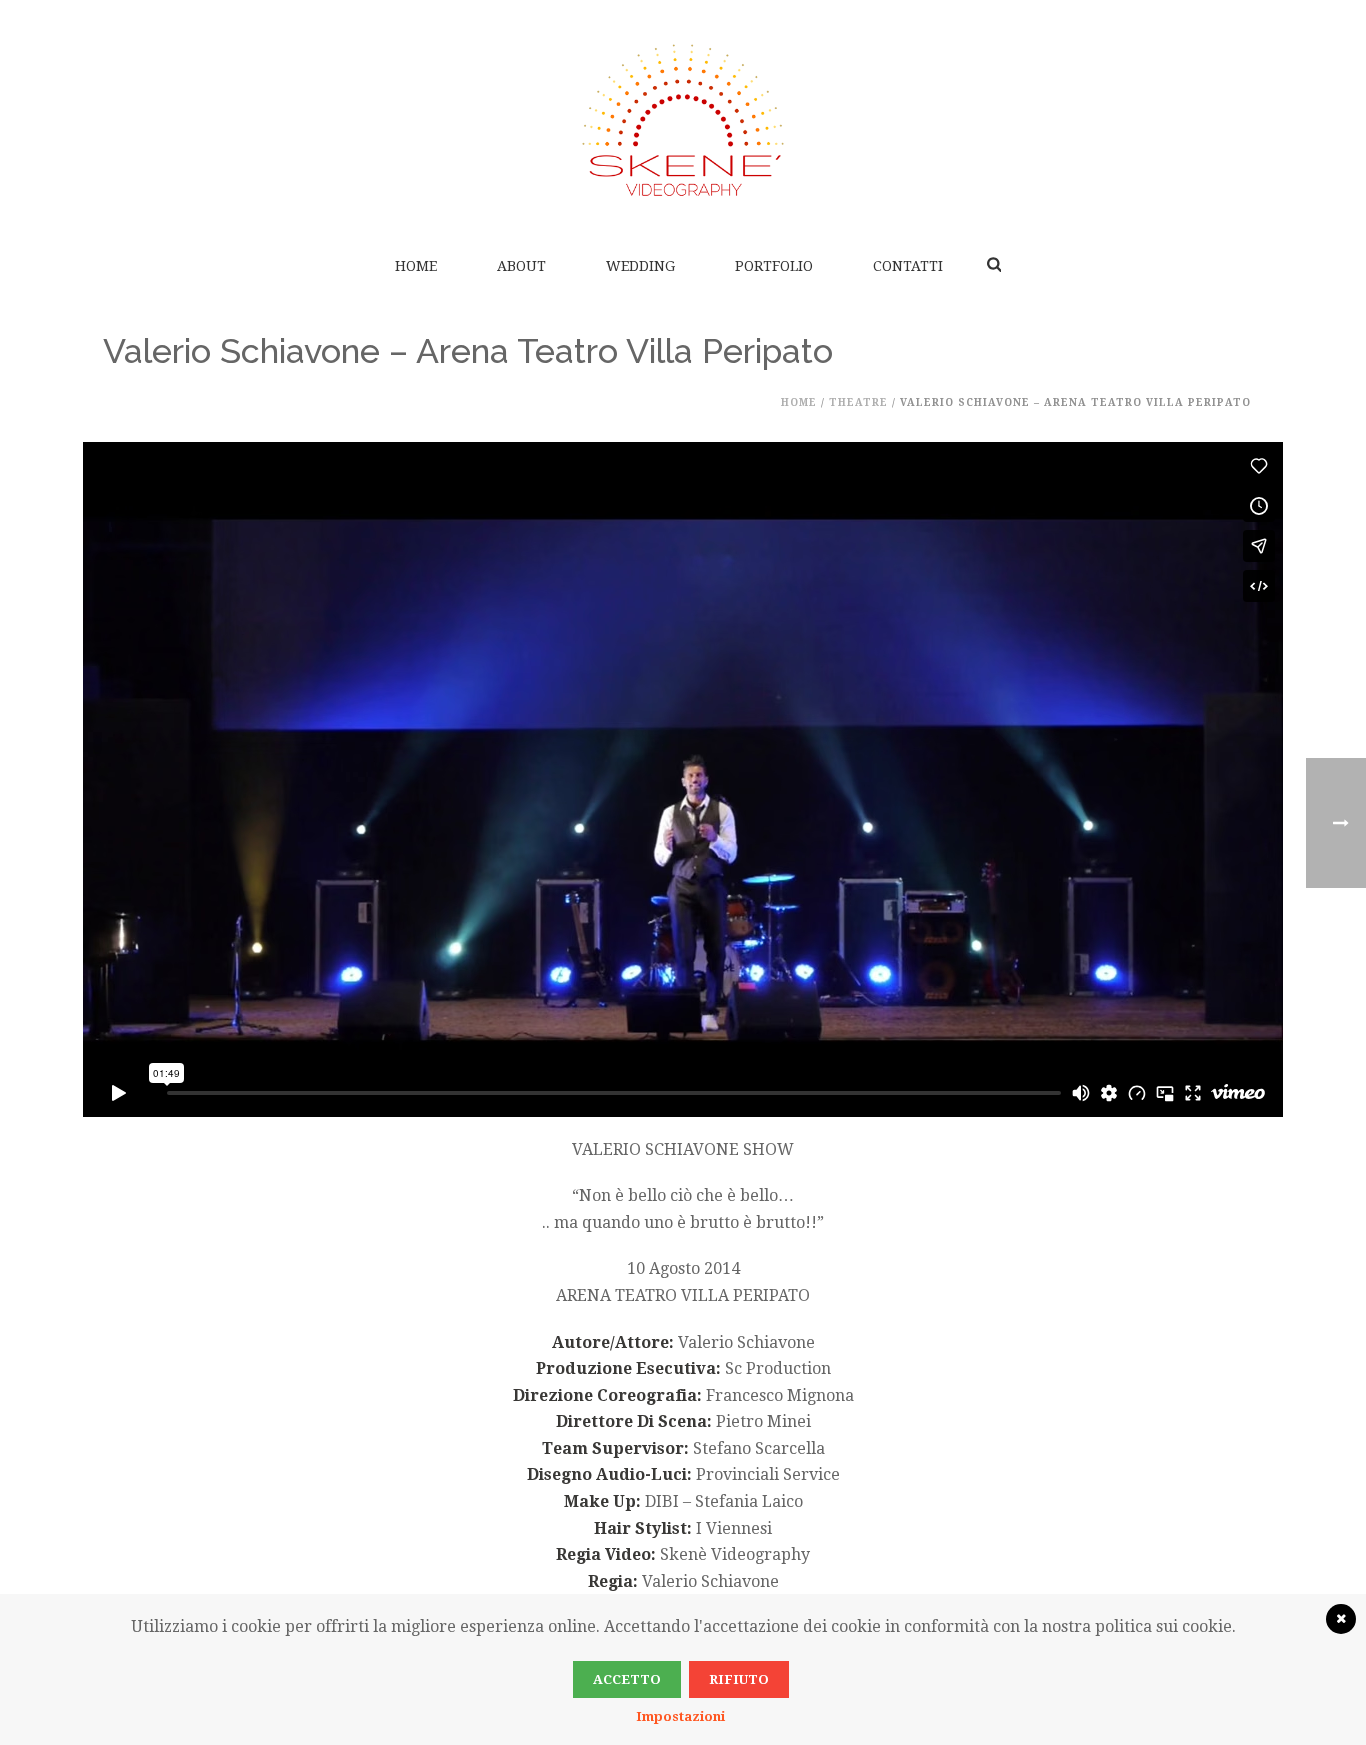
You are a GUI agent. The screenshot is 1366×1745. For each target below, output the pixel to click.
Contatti (908, 266)
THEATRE (858, 402)
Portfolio (774, 266)
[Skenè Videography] (683, 120)
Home (416, 266)
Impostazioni (680, 1716)
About (521, 266)
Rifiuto (739, 1679)
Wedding (640, 266)
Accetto (627, 1679)
